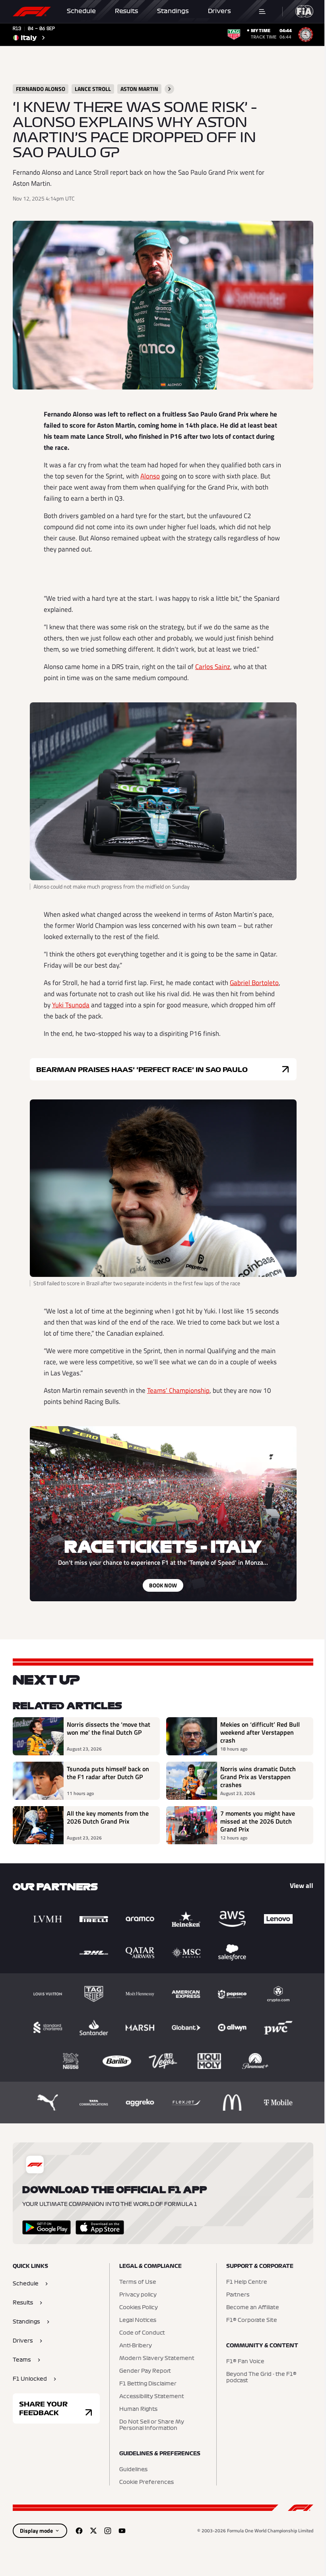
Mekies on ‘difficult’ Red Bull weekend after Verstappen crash (260, 1732)
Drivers (219, 11)
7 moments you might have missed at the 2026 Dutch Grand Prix (258, 1821)
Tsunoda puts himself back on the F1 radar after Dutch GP (108, 1773)
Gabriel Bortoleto (254, 983)
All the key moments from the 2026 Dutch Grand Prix (108, 1818)
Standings (173, 11)
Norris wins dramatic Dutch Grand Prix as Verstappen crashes (258, 1777)
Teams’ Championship (178, 1390)
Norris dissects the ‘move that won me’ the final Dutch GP (109, 1729)
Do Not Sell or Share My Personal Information (152, 2425)
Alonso (150, 476)
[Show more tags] (169, 89)
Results (126, 11)
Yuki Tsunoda (71, 1005)
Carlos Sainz (213, 667)
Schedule (81, 11)
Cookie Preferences (147, 2482)
